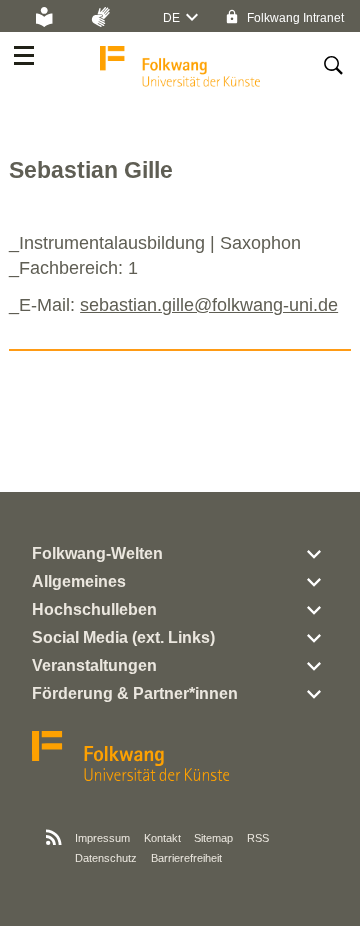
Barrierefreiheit (186, 858)
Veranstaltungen (94, 665)
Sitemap (213, 838)
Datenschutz (106, 858)
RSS (258, 838)
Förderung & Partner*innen (135, 693)
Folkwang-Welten (97, 553)
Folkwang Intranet (294, 18)
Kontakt (162, 838)
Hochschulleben (94, 609)
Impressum (102, 838)
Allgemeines (79, 581)
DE (171, 18)
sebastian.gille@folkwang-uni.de (209, 305)
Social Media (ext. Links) (123, 637)
